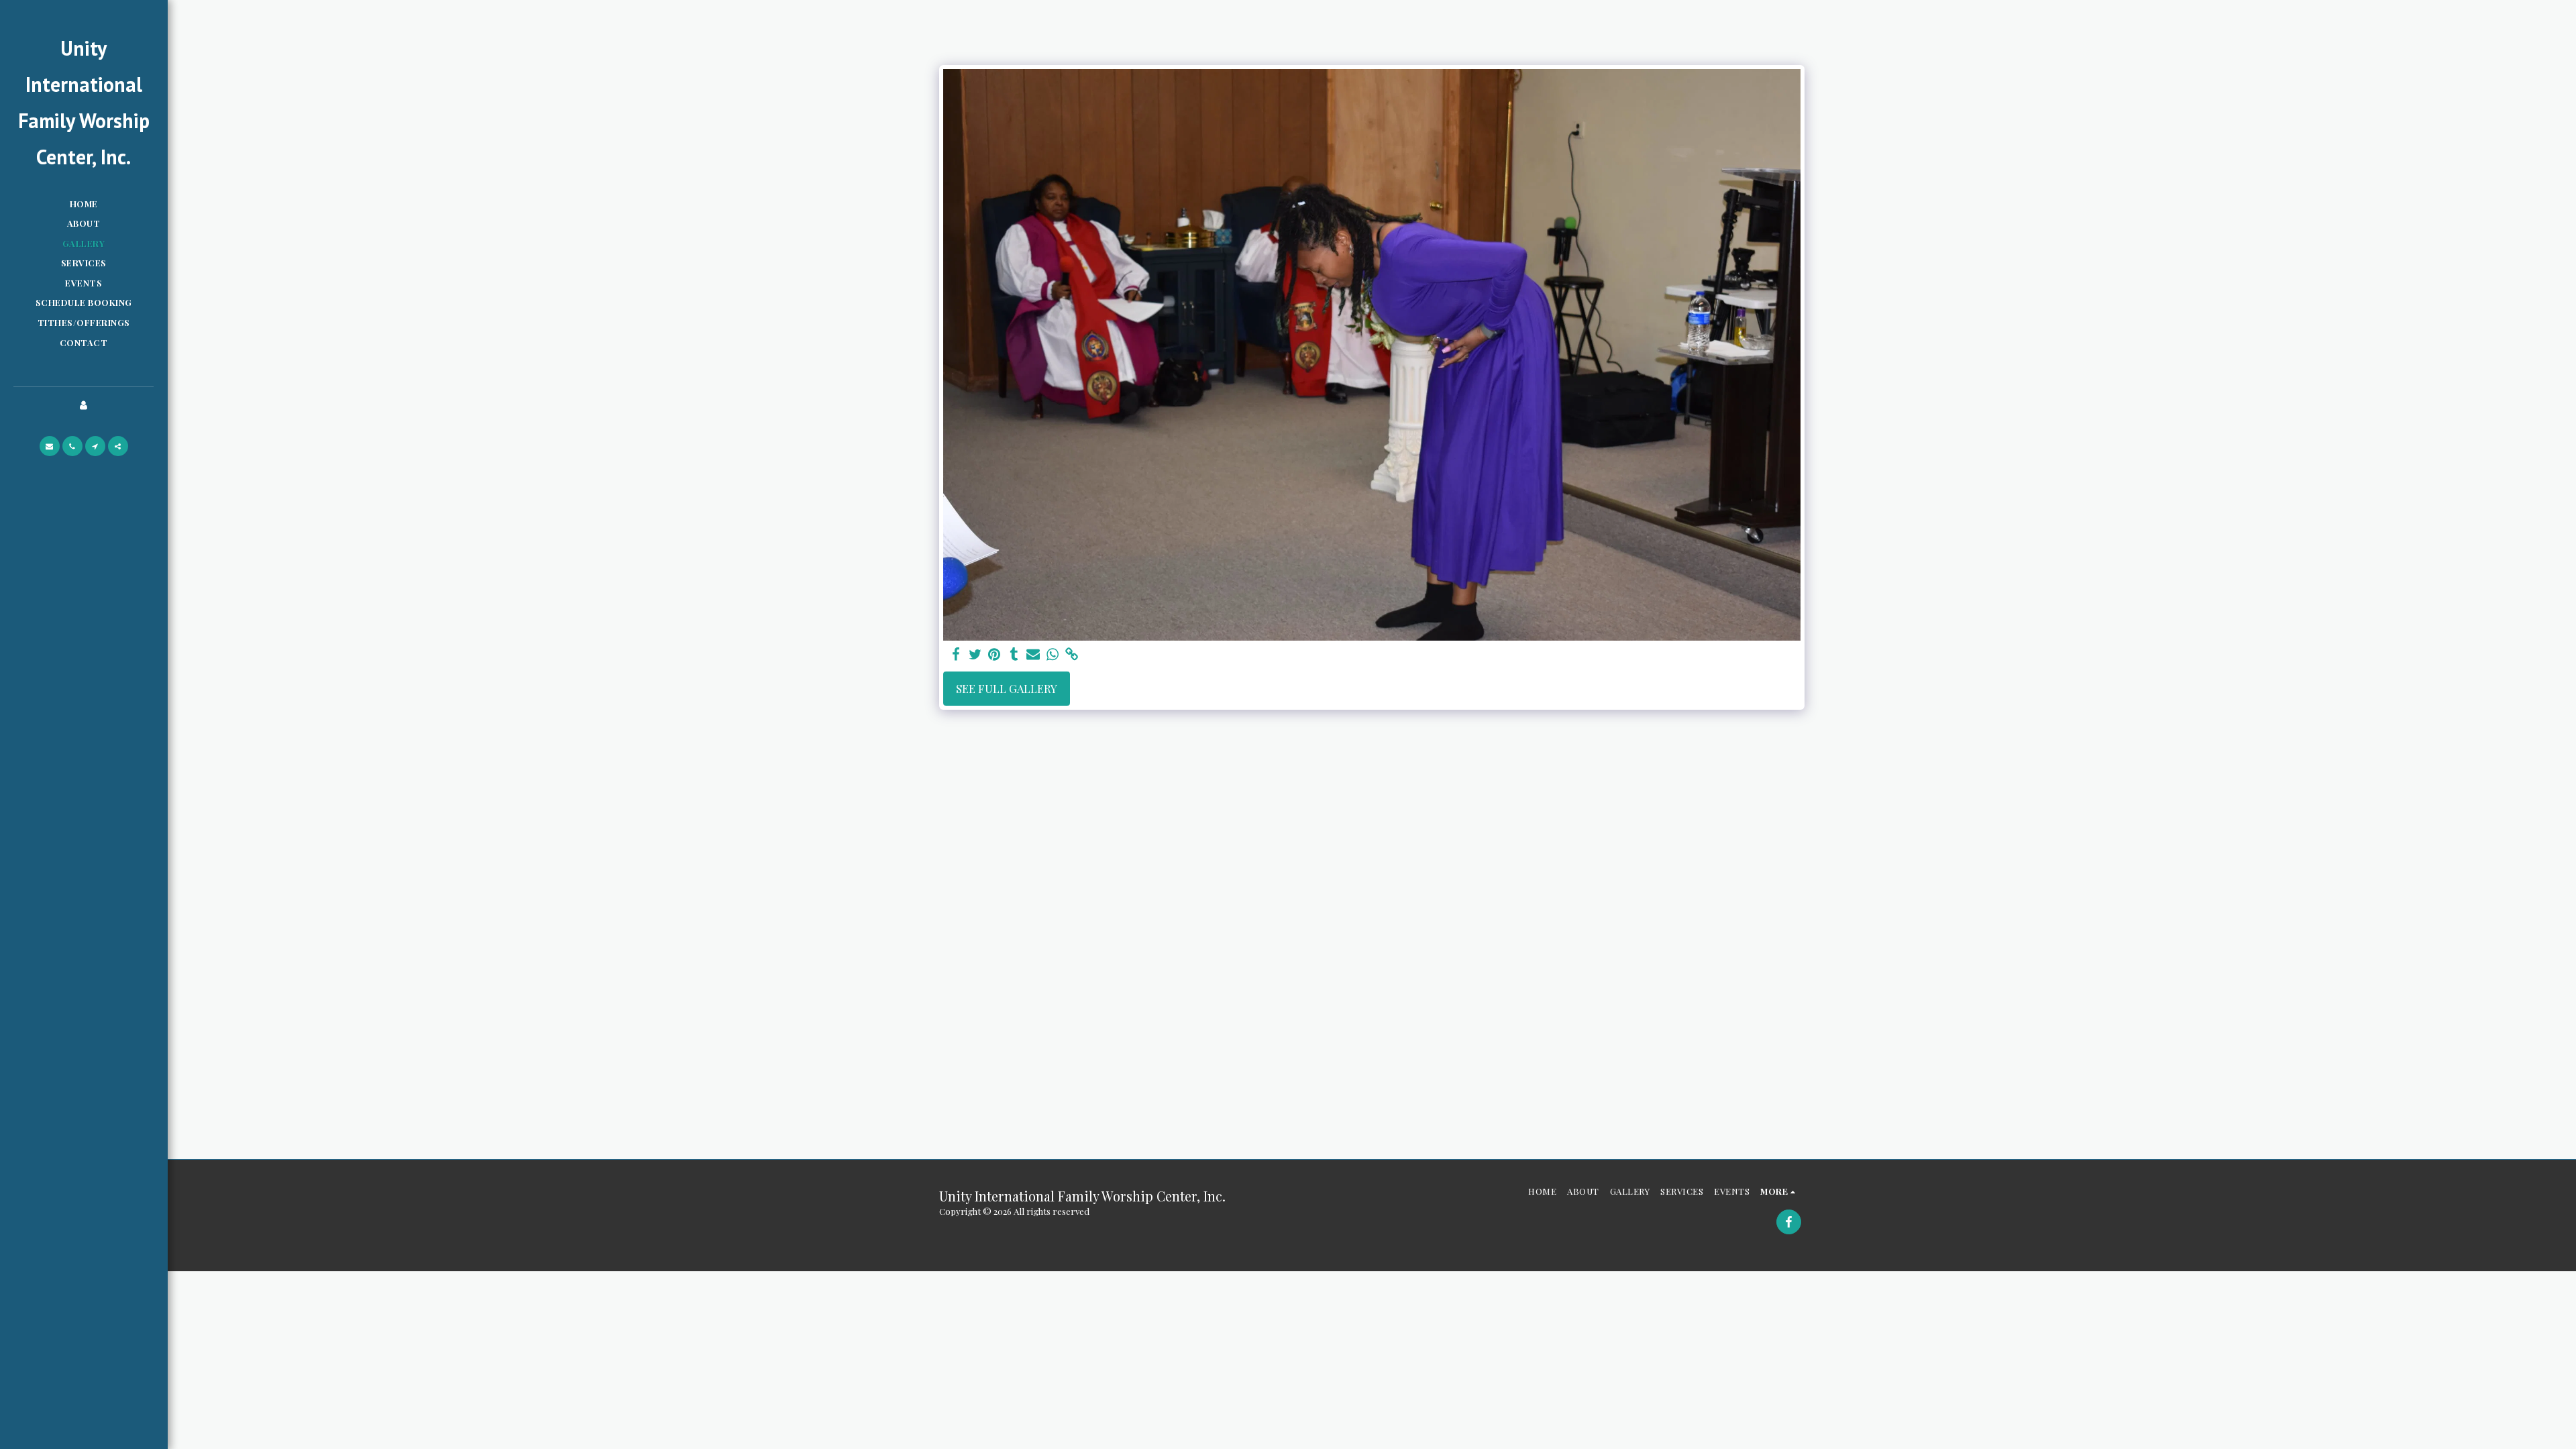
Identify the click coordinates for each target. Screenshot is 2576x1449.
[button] (50, 446)
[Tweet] (975, 654)
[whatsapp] (1053, 654)
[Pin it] (995, 654)
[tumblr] (1014, 654)
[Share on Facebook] (956, 654)
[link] (1072, 654)
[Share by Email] (1033, 654)
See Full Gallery (1007, 688)
